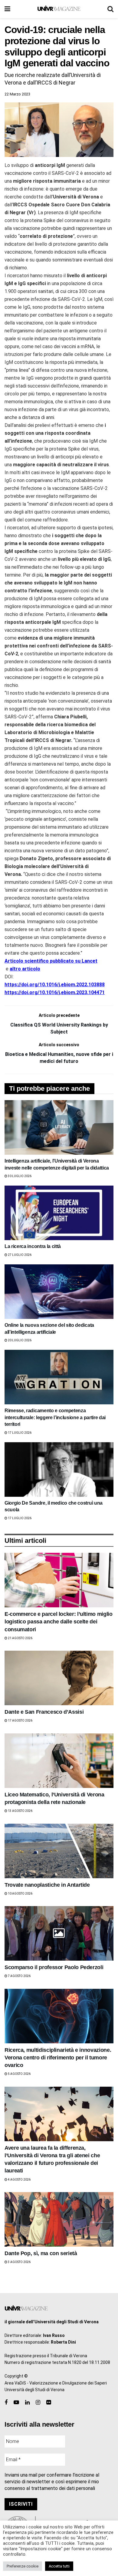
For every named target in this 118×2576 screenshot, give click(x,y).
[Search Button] (110, 9)
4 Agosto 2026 (19, 2180)
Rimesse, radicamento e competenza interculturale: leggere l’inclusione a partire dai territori (55, 1417)
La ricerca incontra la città (33, 1246)
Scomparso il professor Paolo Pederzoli (54, 1967)
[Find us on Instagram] (38, 2403)
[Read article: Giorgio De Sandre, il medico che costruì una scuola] (59, 1469)
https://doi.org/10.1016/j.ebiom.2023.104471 (55, 992)
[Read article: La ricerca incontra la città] (59, 1213)
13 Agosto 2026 (20, 1811)
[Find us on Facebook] (6, 2403)
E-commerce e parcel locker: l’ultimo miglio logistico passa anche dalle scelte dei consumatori (59, 1622)
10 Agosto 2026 (20, 1894)
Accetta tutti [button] (59, 2566)
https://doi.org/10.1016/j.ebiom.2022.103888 (55, 985)
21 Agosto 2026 (20, 1638)
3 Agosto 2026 (19, 2262)
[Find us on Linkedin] (27, 2403)
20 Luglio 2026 (19, 1340)
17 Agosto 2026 (20, 1721)
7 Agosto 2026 (19, 1976)
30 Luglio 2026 (19, 1176)
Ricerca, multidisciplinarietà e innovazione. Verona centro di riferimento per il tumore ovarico (58, 2058)
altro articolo (25, 969)
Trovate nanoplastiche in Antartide (47, 1885)
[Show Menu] (7, 9)
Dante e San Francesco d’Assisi (44, 1712)
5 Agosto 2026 (19, 2074)
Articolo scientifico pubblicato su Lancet (51, 961)
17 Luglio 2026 (19, 1433)
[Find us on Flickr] (49, 2403)
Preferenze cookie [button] (23, 2566)
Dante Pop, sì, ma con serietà (41, 2253)
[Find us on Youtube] (16, 2403)
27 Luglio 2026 (19, 1255)
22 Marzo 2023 (17, 94)
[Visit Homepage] (59, 9)
